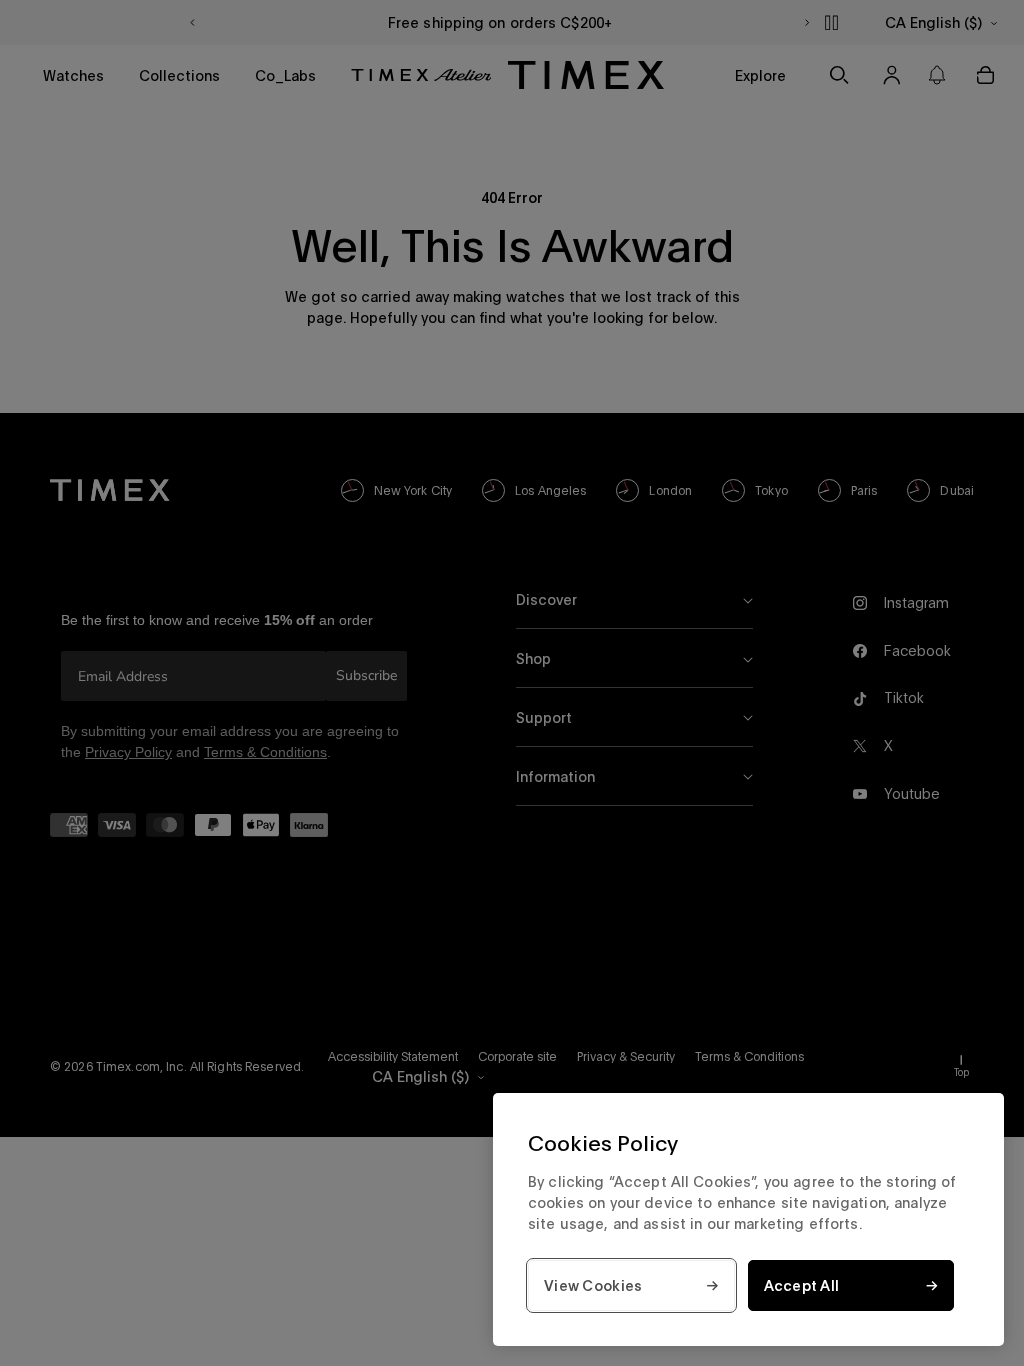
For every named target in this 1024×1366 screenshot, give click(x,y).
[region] (748, 1219)
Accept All (802, 1285)
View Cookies (593, 1285)
